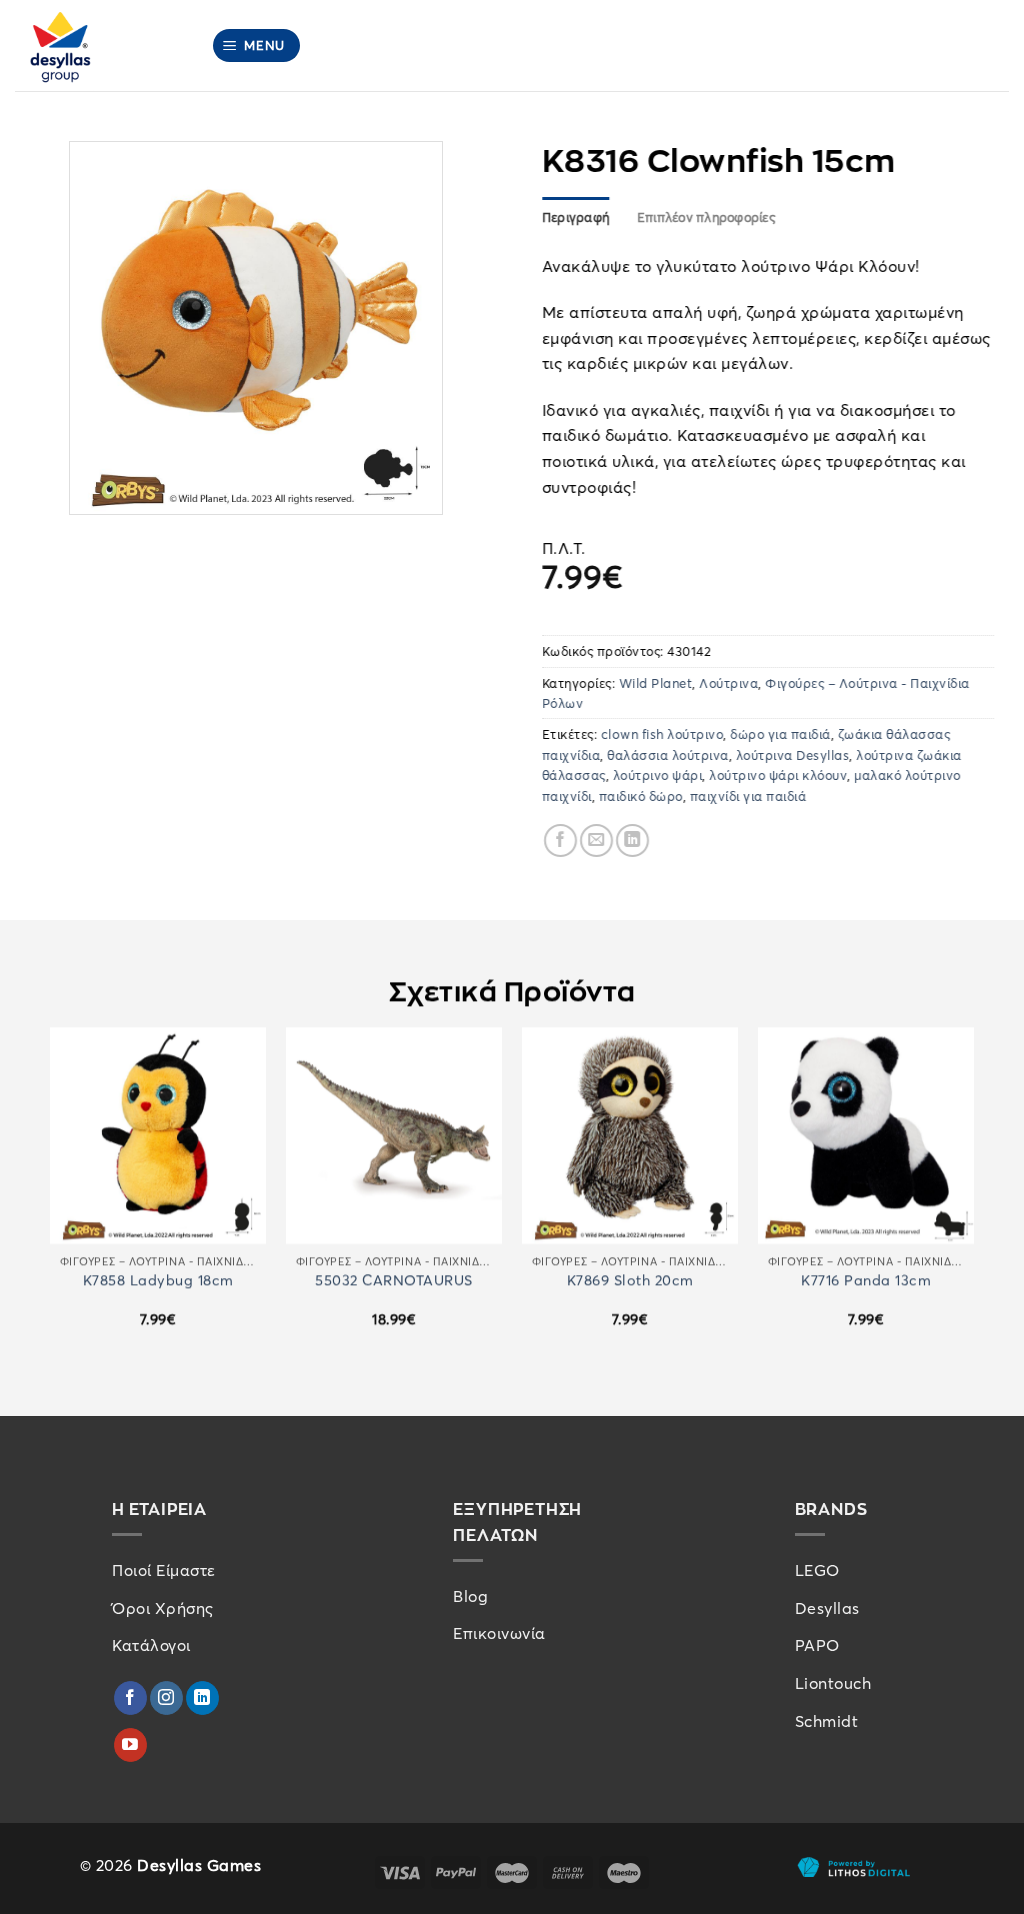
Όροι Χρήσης (163, 1608)
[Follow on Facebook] (130, 1698)
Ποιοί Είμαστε (164, 1570)
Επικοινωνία (499, 1633)
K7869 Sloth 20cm (630, 1280)
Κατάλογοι (151, 1645)
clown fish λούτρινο (662, 734)
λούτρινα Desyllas (793, 755)
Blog (470, 1596)
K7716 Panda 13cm (866, 1280)
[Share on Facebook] (560, 840)
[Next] (973, 1194)
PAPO (817, 1645)
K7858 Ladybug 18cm (158, 1280)
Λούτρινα (729, 683)
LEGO (817, 1570)
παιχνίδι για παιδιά (748, 796)
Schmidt (827, 1721)
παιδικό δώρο (641, 796)
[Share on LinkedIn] (632, 840)
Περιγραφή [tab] (575, 217)
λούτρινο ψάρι (658, 775)
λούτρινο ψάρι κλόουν (779, 775)
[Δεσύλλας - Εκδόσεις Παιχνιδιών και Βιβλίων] (98, 45)
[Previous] (51, 1194)
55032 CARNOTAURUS (394, 1280)
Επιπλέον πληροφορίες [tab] (706, 217)
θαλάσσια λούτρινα (669, 755)
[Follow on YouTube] (130, 1745)
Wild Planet (656, 683)
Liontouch (833, 1683)
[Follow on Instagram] (166, 1698)
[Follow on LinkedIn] (202, 1698)
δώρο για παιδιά (781, 734)
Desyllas (827, 1608)
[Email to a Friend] (596, 840)
